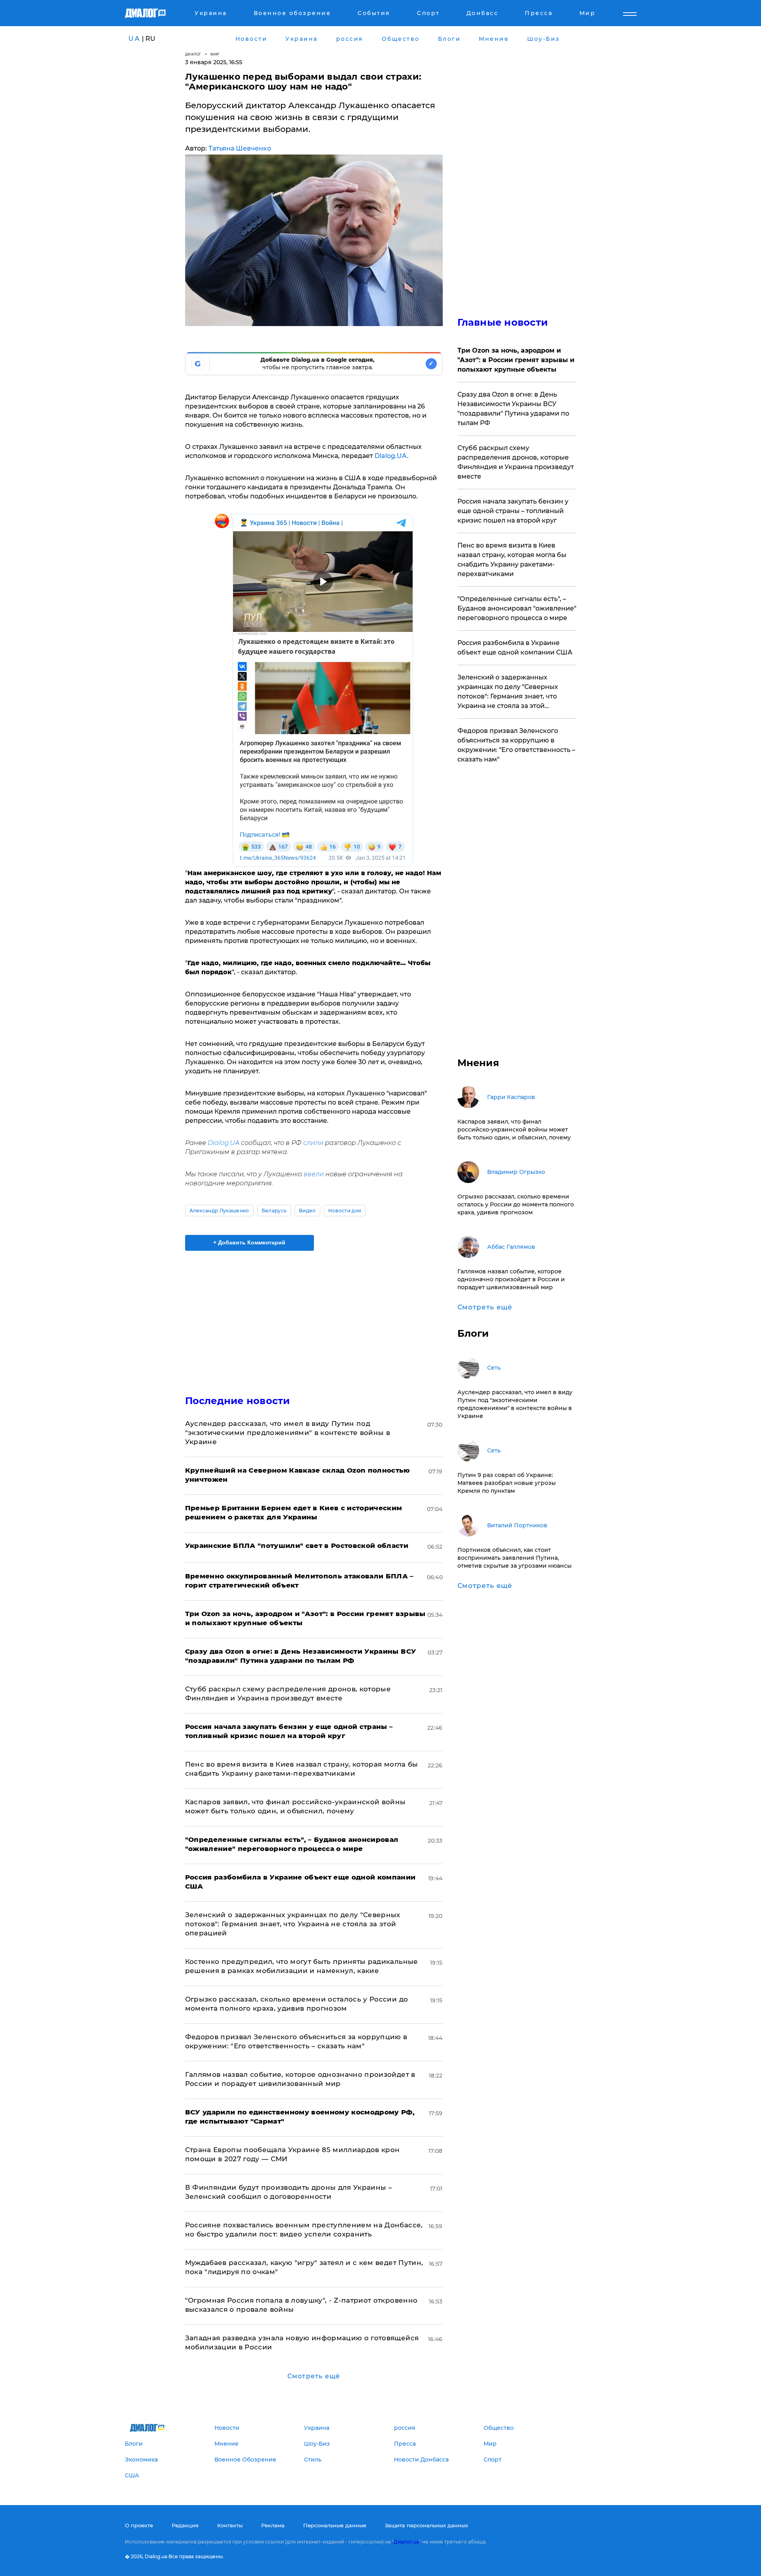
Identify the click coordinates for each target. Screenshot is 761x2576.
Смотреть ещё (314, 2376)
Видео (307, 1211)
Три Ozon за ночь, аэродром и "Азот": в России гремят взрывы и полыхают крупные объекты (516, 360)
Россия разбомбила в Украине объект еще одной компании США (515, 648)
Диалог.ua (406, 2542)
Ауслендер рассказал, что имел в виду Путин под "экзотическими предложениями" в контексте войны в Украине (288, 1433)
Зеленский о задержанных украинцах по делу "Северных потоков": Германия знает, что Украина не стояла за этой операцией (293, 1924)
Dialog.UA (391, 456)
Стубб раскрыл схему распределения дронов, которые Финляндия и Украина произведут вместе (516, 462)
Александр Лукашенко (219, 1211)
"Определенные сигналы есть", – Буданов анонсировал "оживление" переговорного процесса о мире (517, 608)
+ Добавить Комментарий (249, 1242)
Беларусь (274, 1211)
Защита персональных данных (426, 2525)
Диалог (193, 54)
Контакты (230, 2525)
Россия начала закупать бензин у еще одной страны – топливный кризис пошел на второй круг (513, 511)
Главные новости (503, 322)
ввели (314, 1174)
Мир (215, 54)
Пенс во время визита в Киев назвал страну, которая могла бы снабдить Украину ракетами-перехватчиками (512, 560)
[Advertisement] (314, 1316)
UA (134, 39)
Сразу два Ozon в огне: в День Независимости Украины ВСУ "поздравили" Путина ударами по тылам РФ (513, 409)
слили (313, 1143)
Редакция (185, 2525)
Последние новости (238, 1401)
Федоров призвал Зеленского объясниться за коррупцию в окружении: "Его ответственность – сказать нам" (516, 745)
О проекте (139, 2525)
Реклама (273, 2525)
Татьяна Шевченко (240, 148)
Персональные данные (335, 2525)
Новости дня (345, 1211)
